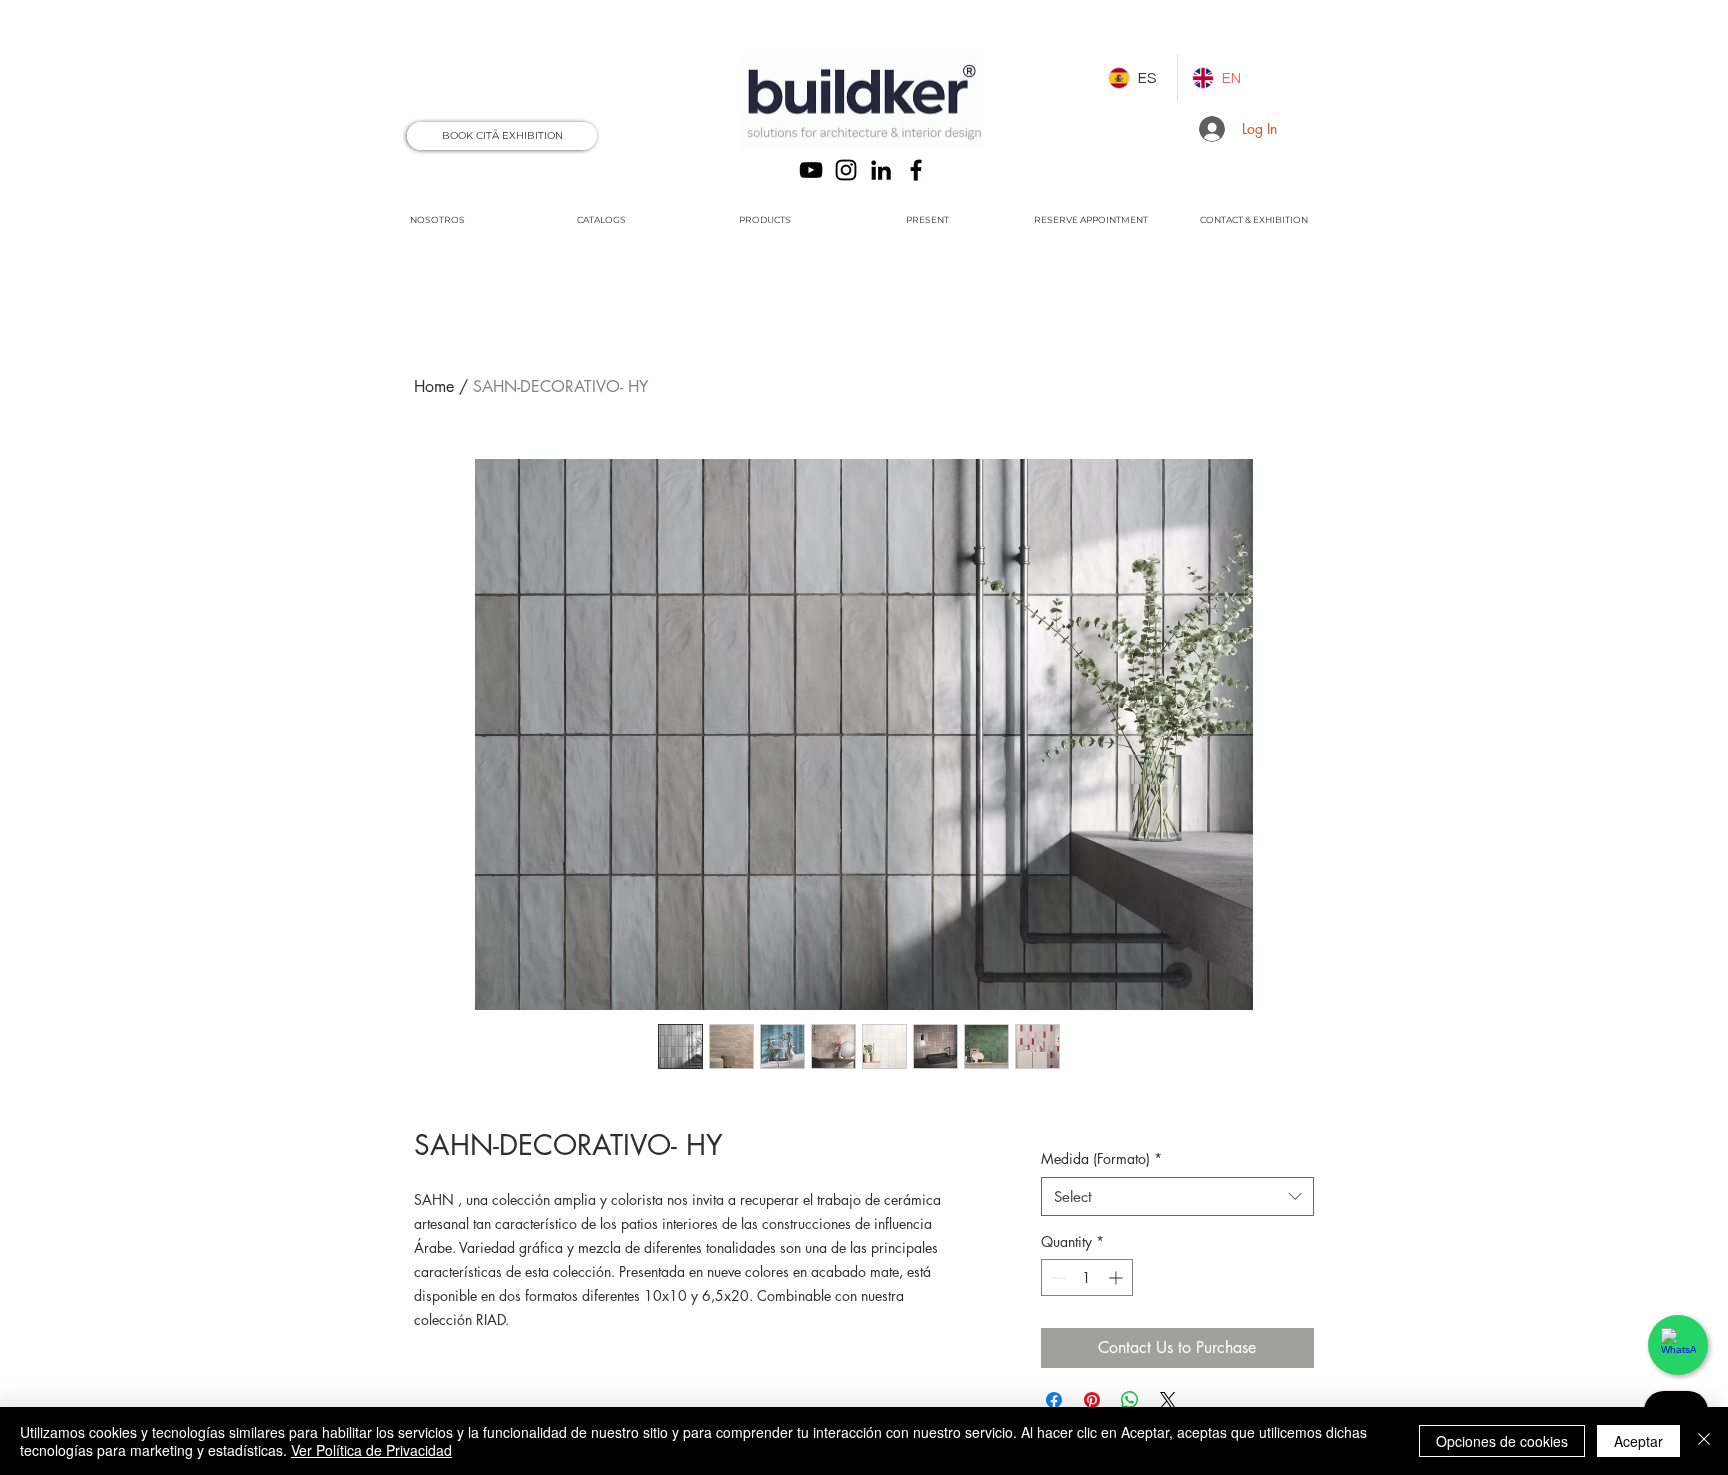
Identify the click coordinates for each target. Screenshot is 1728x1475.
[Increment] (1117, 1277)
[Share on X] (1168, 1400)
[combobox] (1177, 1196)
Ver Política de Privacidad (371, 1450)
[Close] (1704, 1441)
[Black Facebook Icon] (916, 170)
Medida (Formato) (1101, 1158)
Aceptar (1638, 1441)
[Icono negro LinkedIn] (881, 170)
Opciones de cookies (1502, 1441)
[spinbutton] (1087, 1277)
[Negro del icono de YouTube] (811, 170)
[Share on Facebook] (1054, 1400)
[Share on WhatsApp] (1130, 1400)
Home (434, 386)
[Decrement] (1056, 1277)
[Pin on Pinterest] (1092, 1400)
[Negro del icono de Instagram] (846, 170)
